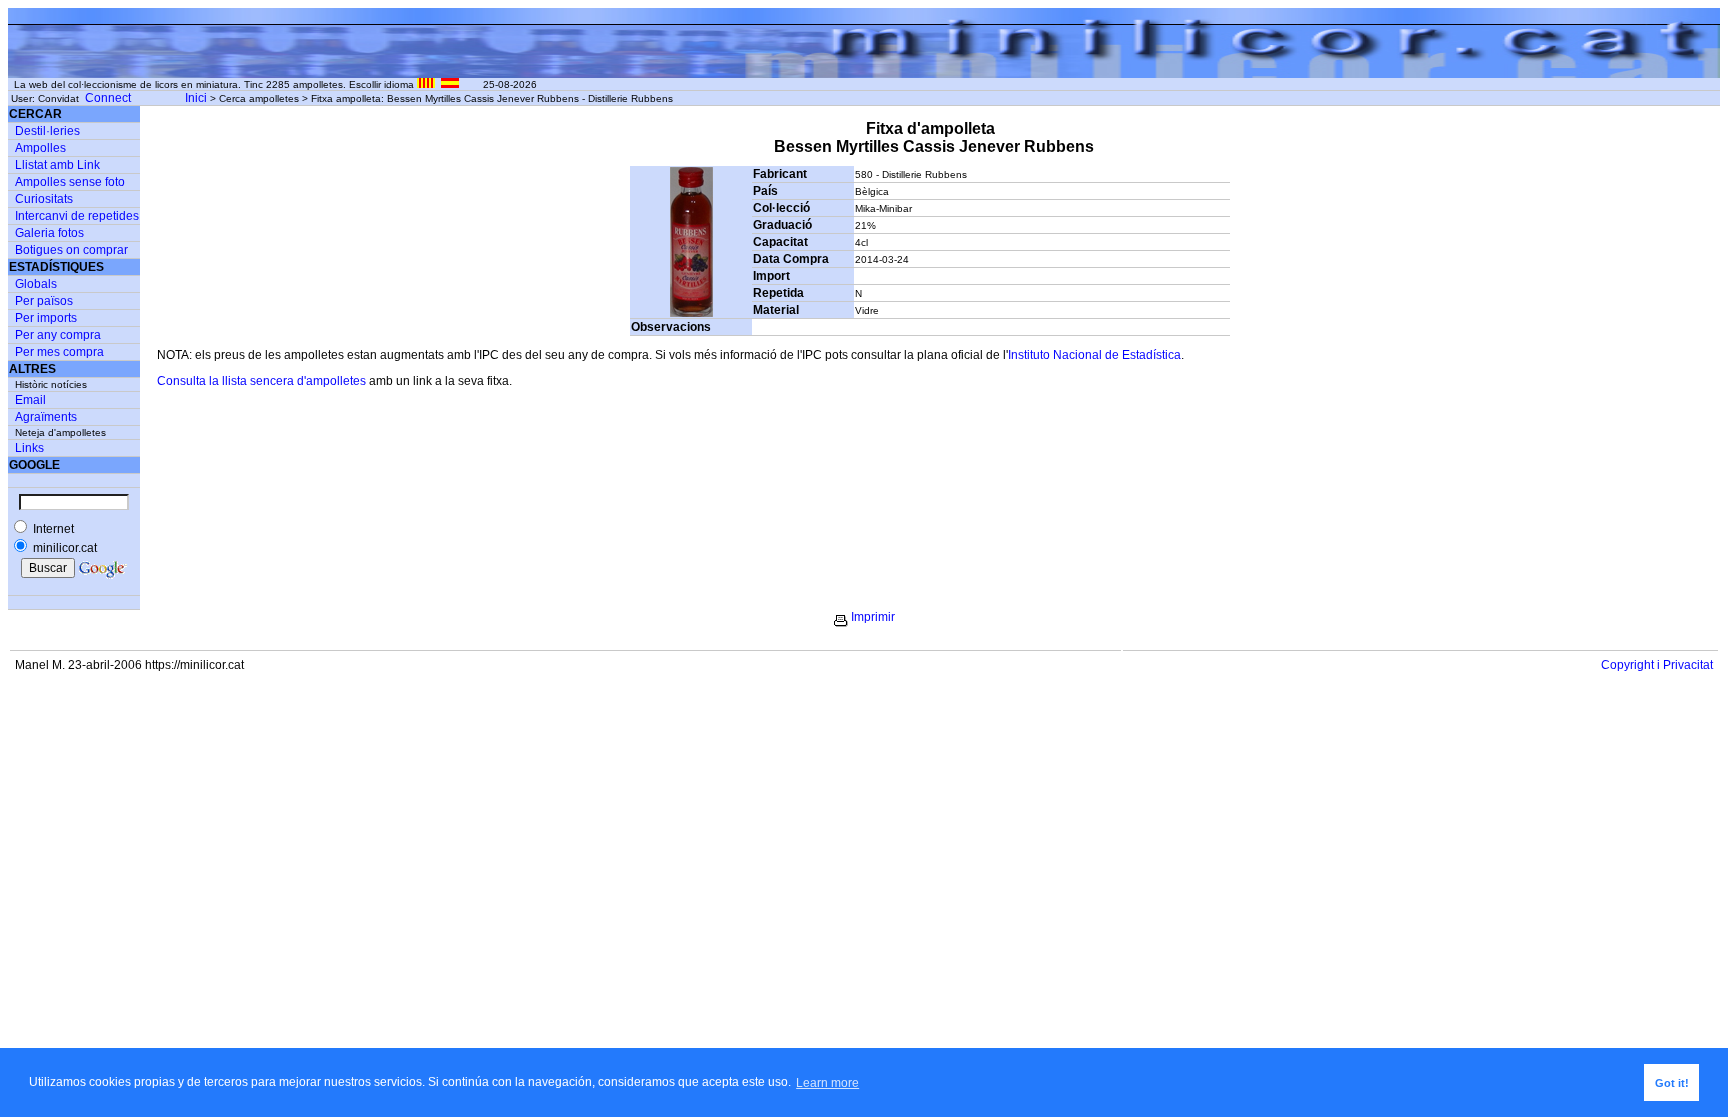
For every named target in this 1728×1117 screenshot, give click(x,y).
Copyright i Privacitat (1657, 665)
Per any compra (58, 335)
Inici (196, 98)
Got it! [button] (1672, 1083)
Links (29, 448)
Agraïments (46, 417)
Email (30, 400)
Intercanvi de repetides (77, 216)
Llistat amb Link (57, 165)
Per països (44, 301)
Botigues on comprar (71, 250)
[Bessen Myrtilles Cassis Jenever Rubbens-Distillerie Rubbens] (691, 313)
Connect (108, 98)
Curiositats (44, 199)
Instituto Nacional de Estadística (1094, 355)
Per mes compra (59, 352)
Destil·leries (47, 131)
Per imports (46, 318)
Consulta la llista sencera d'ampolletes (261, 381)
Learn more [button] (827, 1083)
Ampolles (40, 148)
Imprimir (873, 617)
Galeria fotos (49, 233)
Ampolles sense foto (70, 182)
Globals (36, 284)
